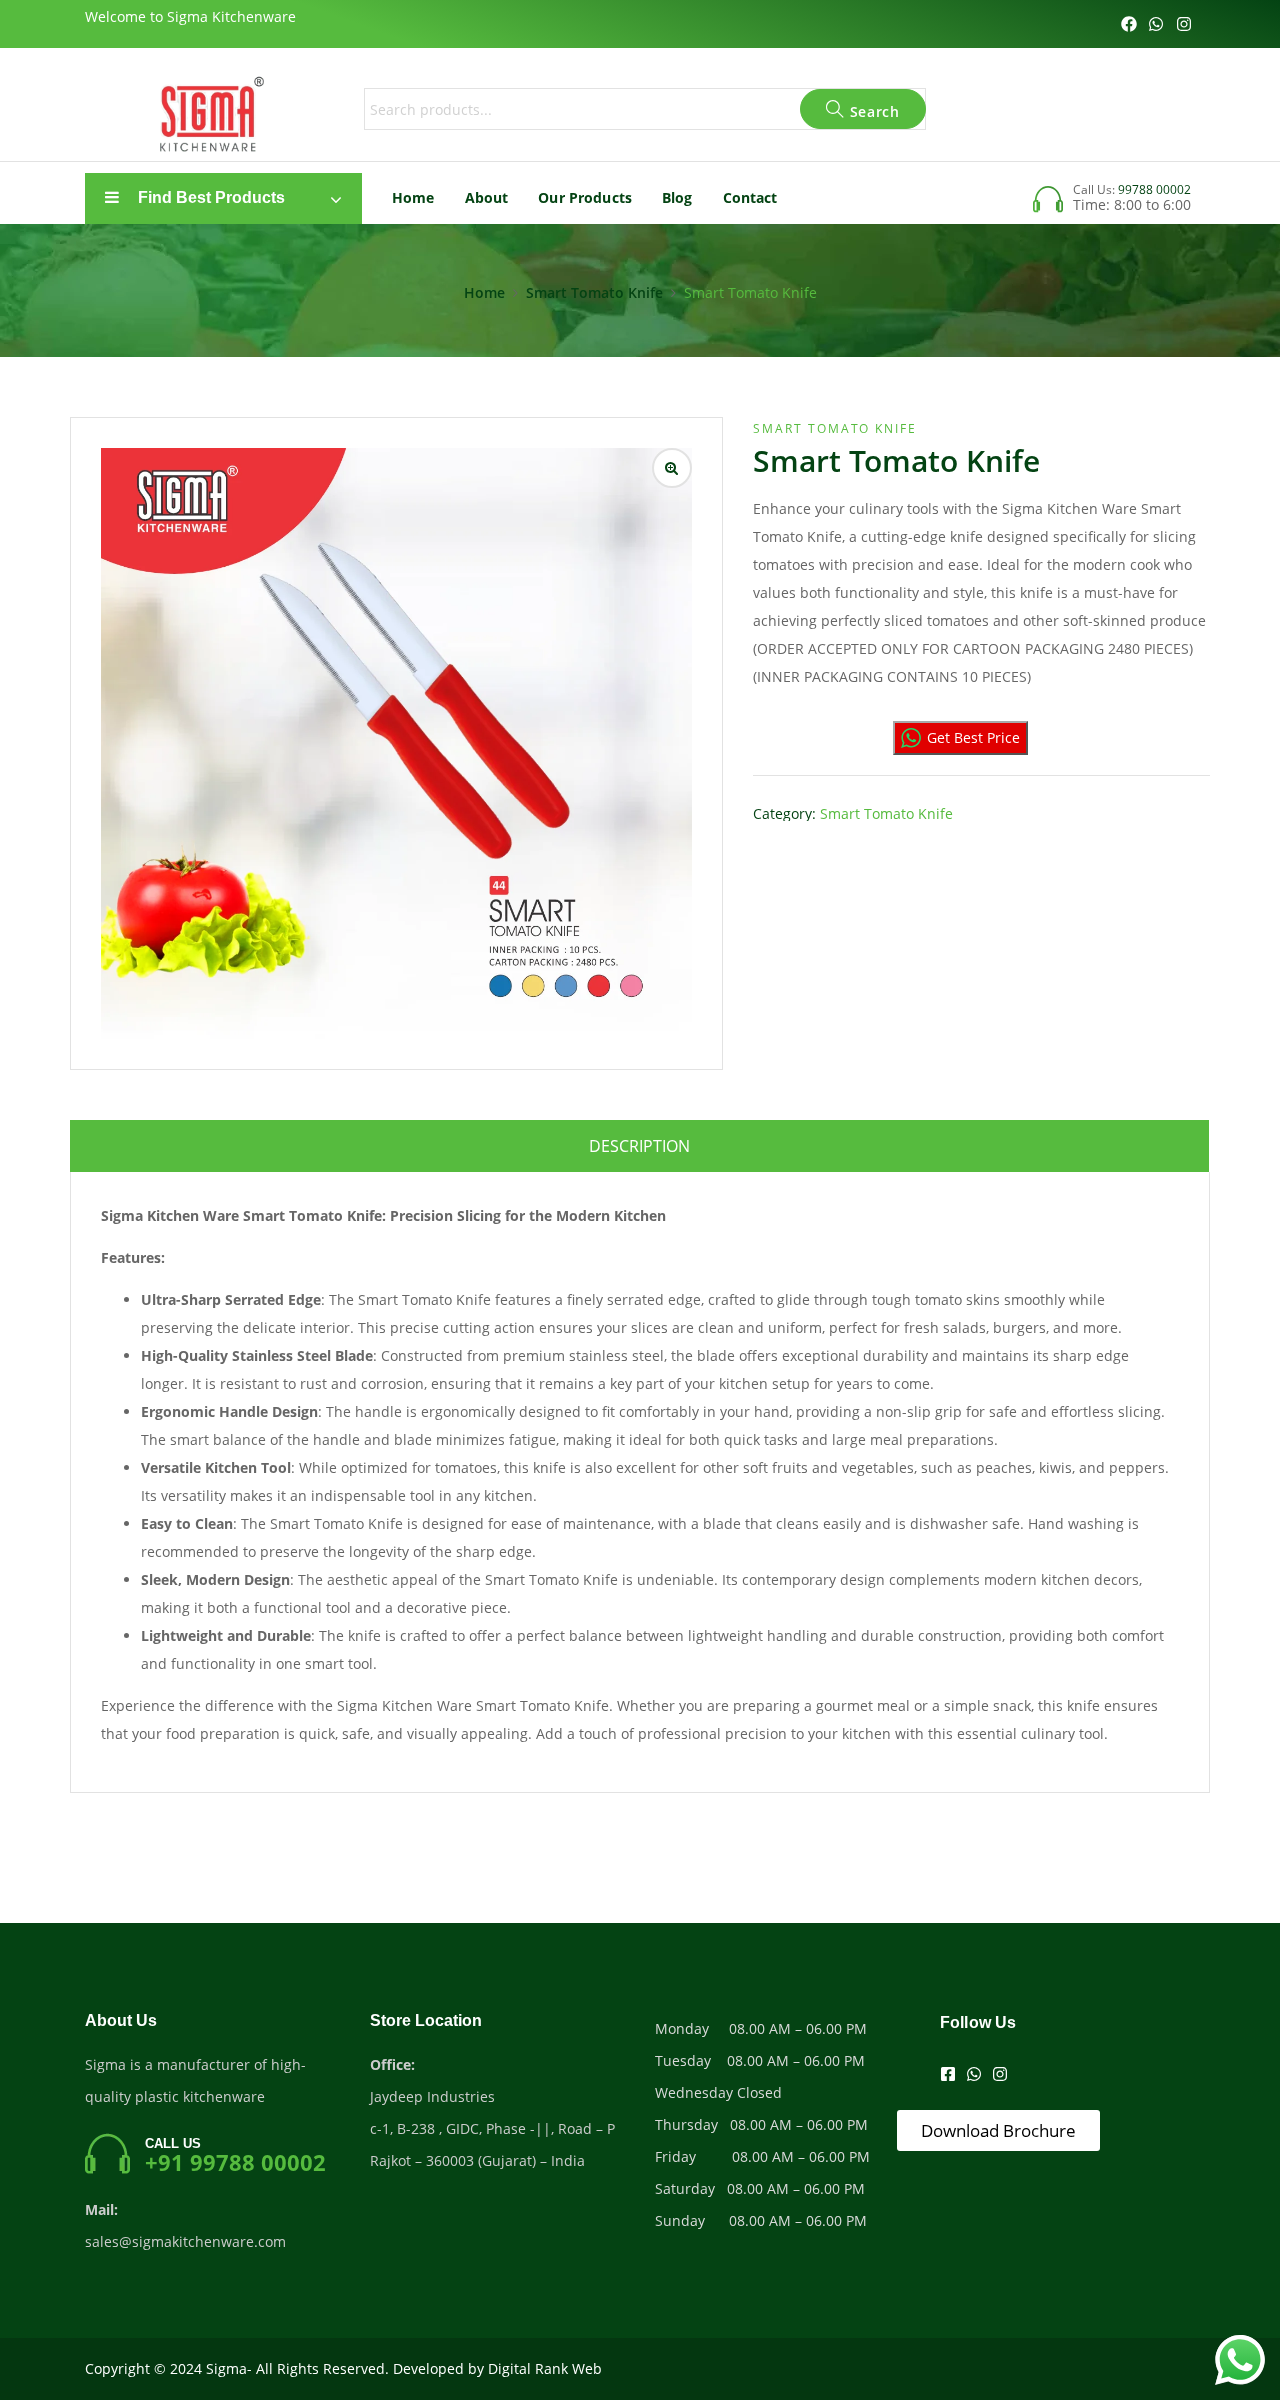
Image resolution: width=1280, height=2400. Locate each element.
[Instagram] (1184, 24)
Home (413, 197)
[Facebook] (1129, 24)
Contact (750, 197)
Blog (677, 197)
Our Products (585, 197)
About (487, 197)
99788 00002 (1154, 189)
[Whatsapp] (1156, 24)
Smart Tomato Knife (594, 292)
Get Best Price (973, 737)
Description (639, 1146)
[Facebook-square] (948, 2074)
